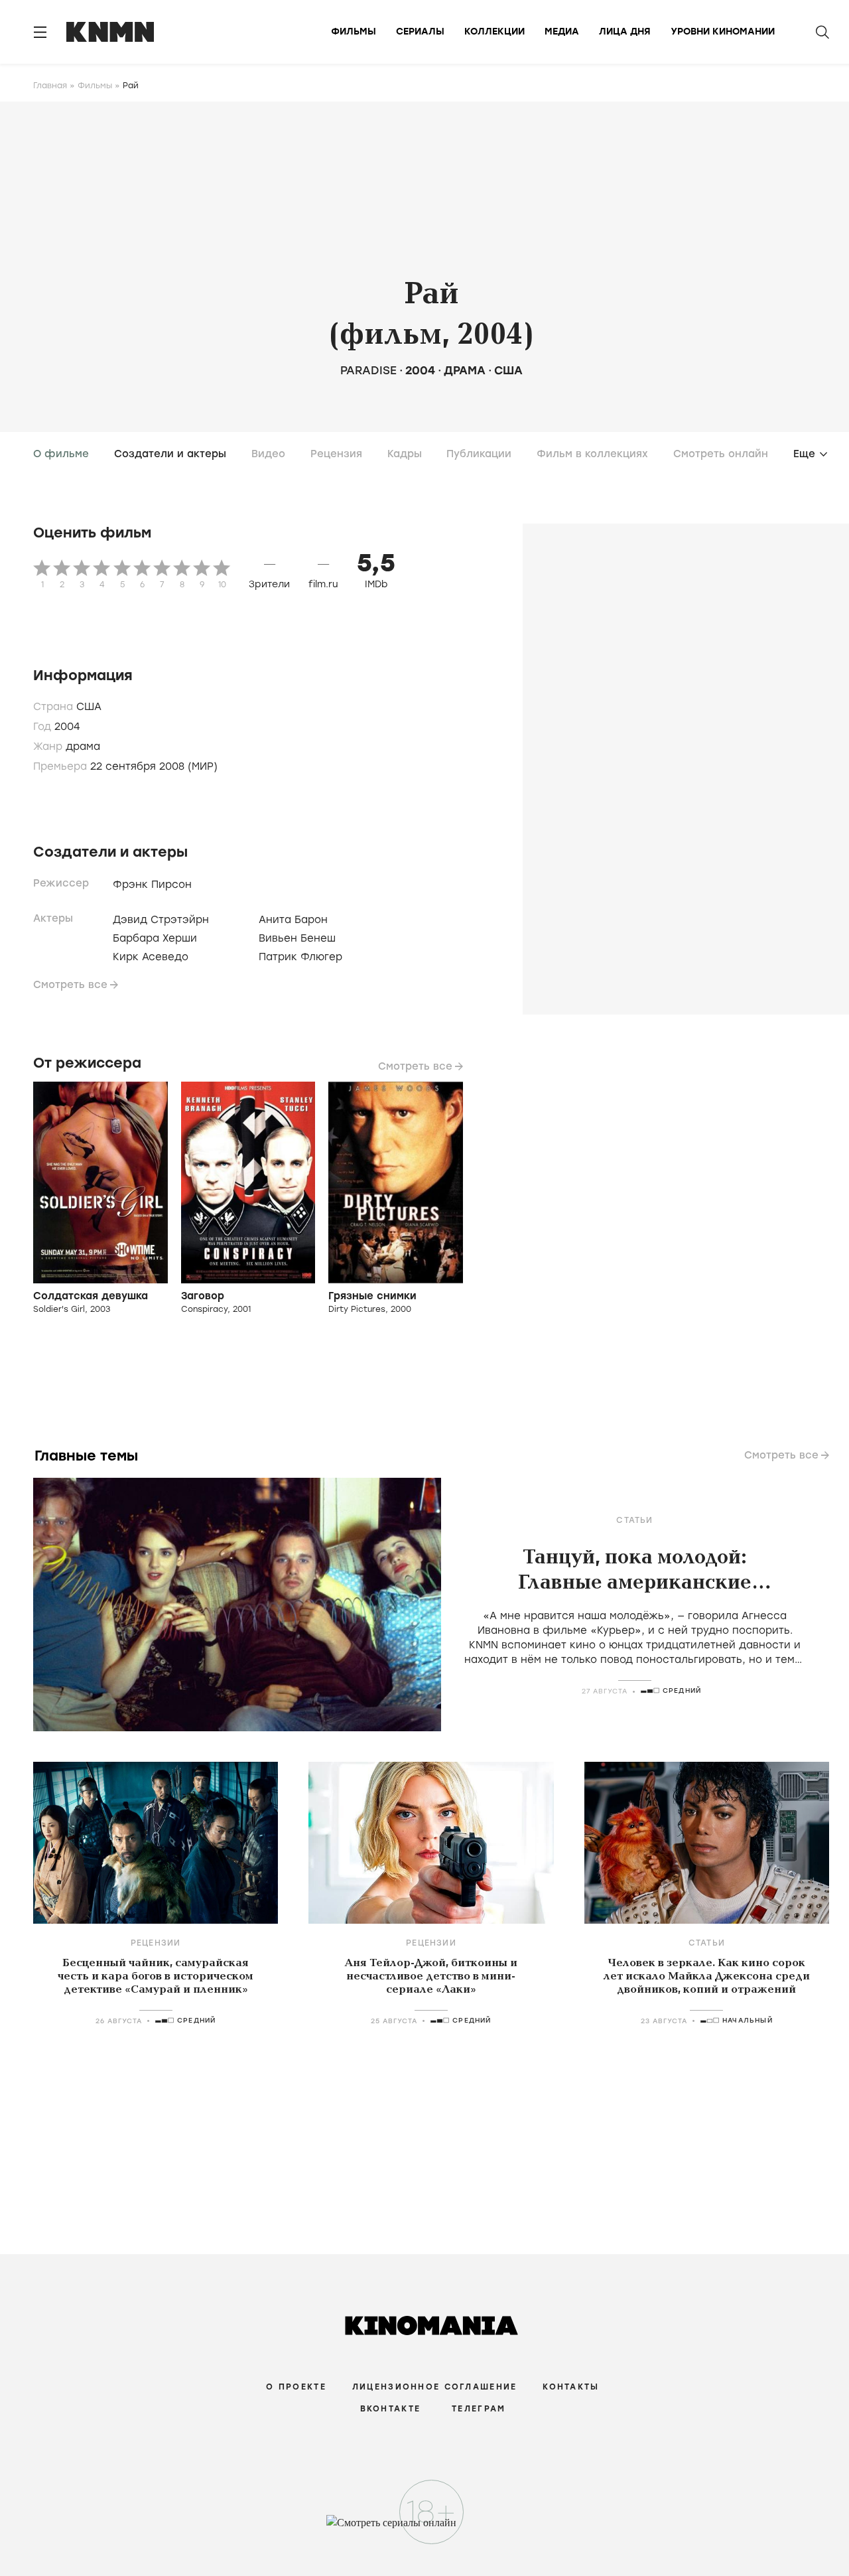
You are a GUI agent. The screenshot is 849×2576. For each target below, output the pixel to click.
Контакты (571, 2387)
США (508, 370)
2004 (420, 370)
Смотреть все (70, 985)
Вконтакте (391, 2409)
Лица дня (625, 32)
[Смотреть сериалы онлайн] (425, 2529)
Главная (50, 86)
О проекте (296, 2387)
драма (465, 370)
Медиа (562, 32)
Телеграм (479, 2409)
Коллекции (494, 32)
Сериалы (420, 32)
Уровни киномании (723, 32)
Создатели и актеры (170, 454)
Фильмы (354, 32)
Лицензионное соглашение (434, 2387)
